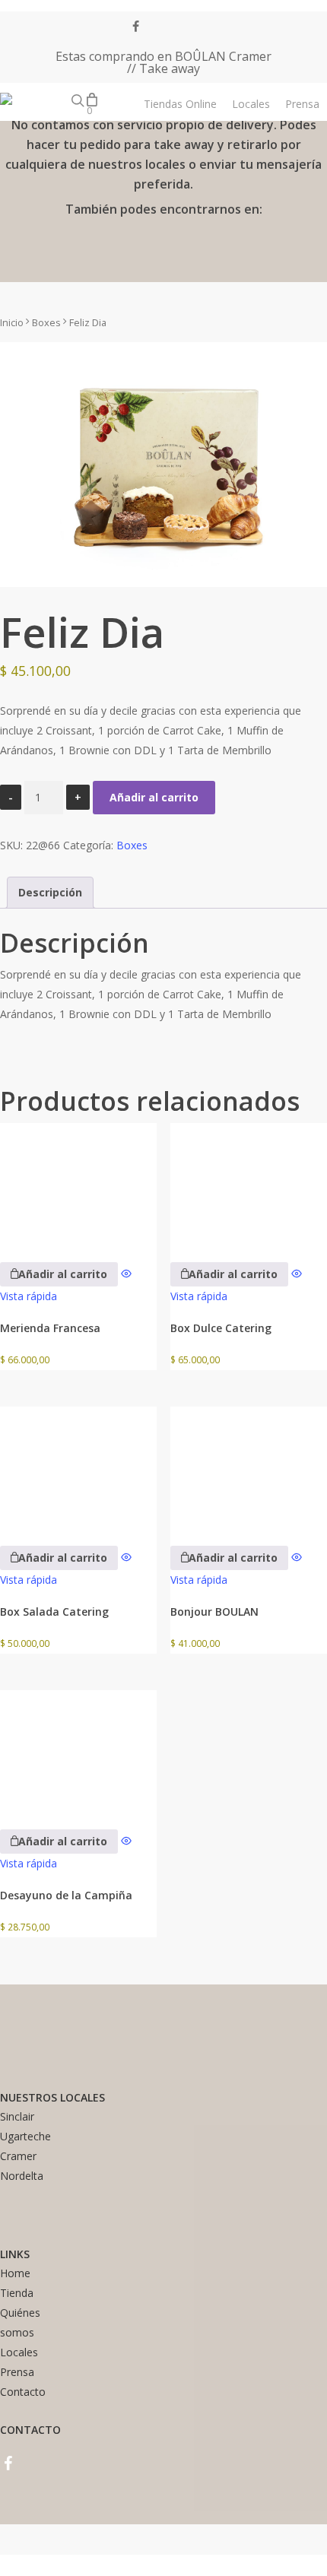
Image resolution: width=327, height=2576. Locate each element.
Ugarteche (25, 2136)
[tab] (50, 893)
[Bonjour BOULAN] (249, 1466)
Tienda (17, 2293)
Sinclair (17, 2116)
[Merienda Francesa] (78, 1182)
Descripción (50, 892)
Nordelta (22, 2176)
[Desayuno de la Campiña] (78, 1749)
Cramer (18, 2156)
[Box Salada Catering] (78, 1466)
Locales (19, 2352)
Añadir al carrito (154, 797)
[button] (59, 1274)
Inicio (12, 322)
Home (15, 2273)
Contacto (23, 2392)
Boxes (46, 322)
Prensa (17, 2372)
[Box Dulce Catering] (249, 1182)
